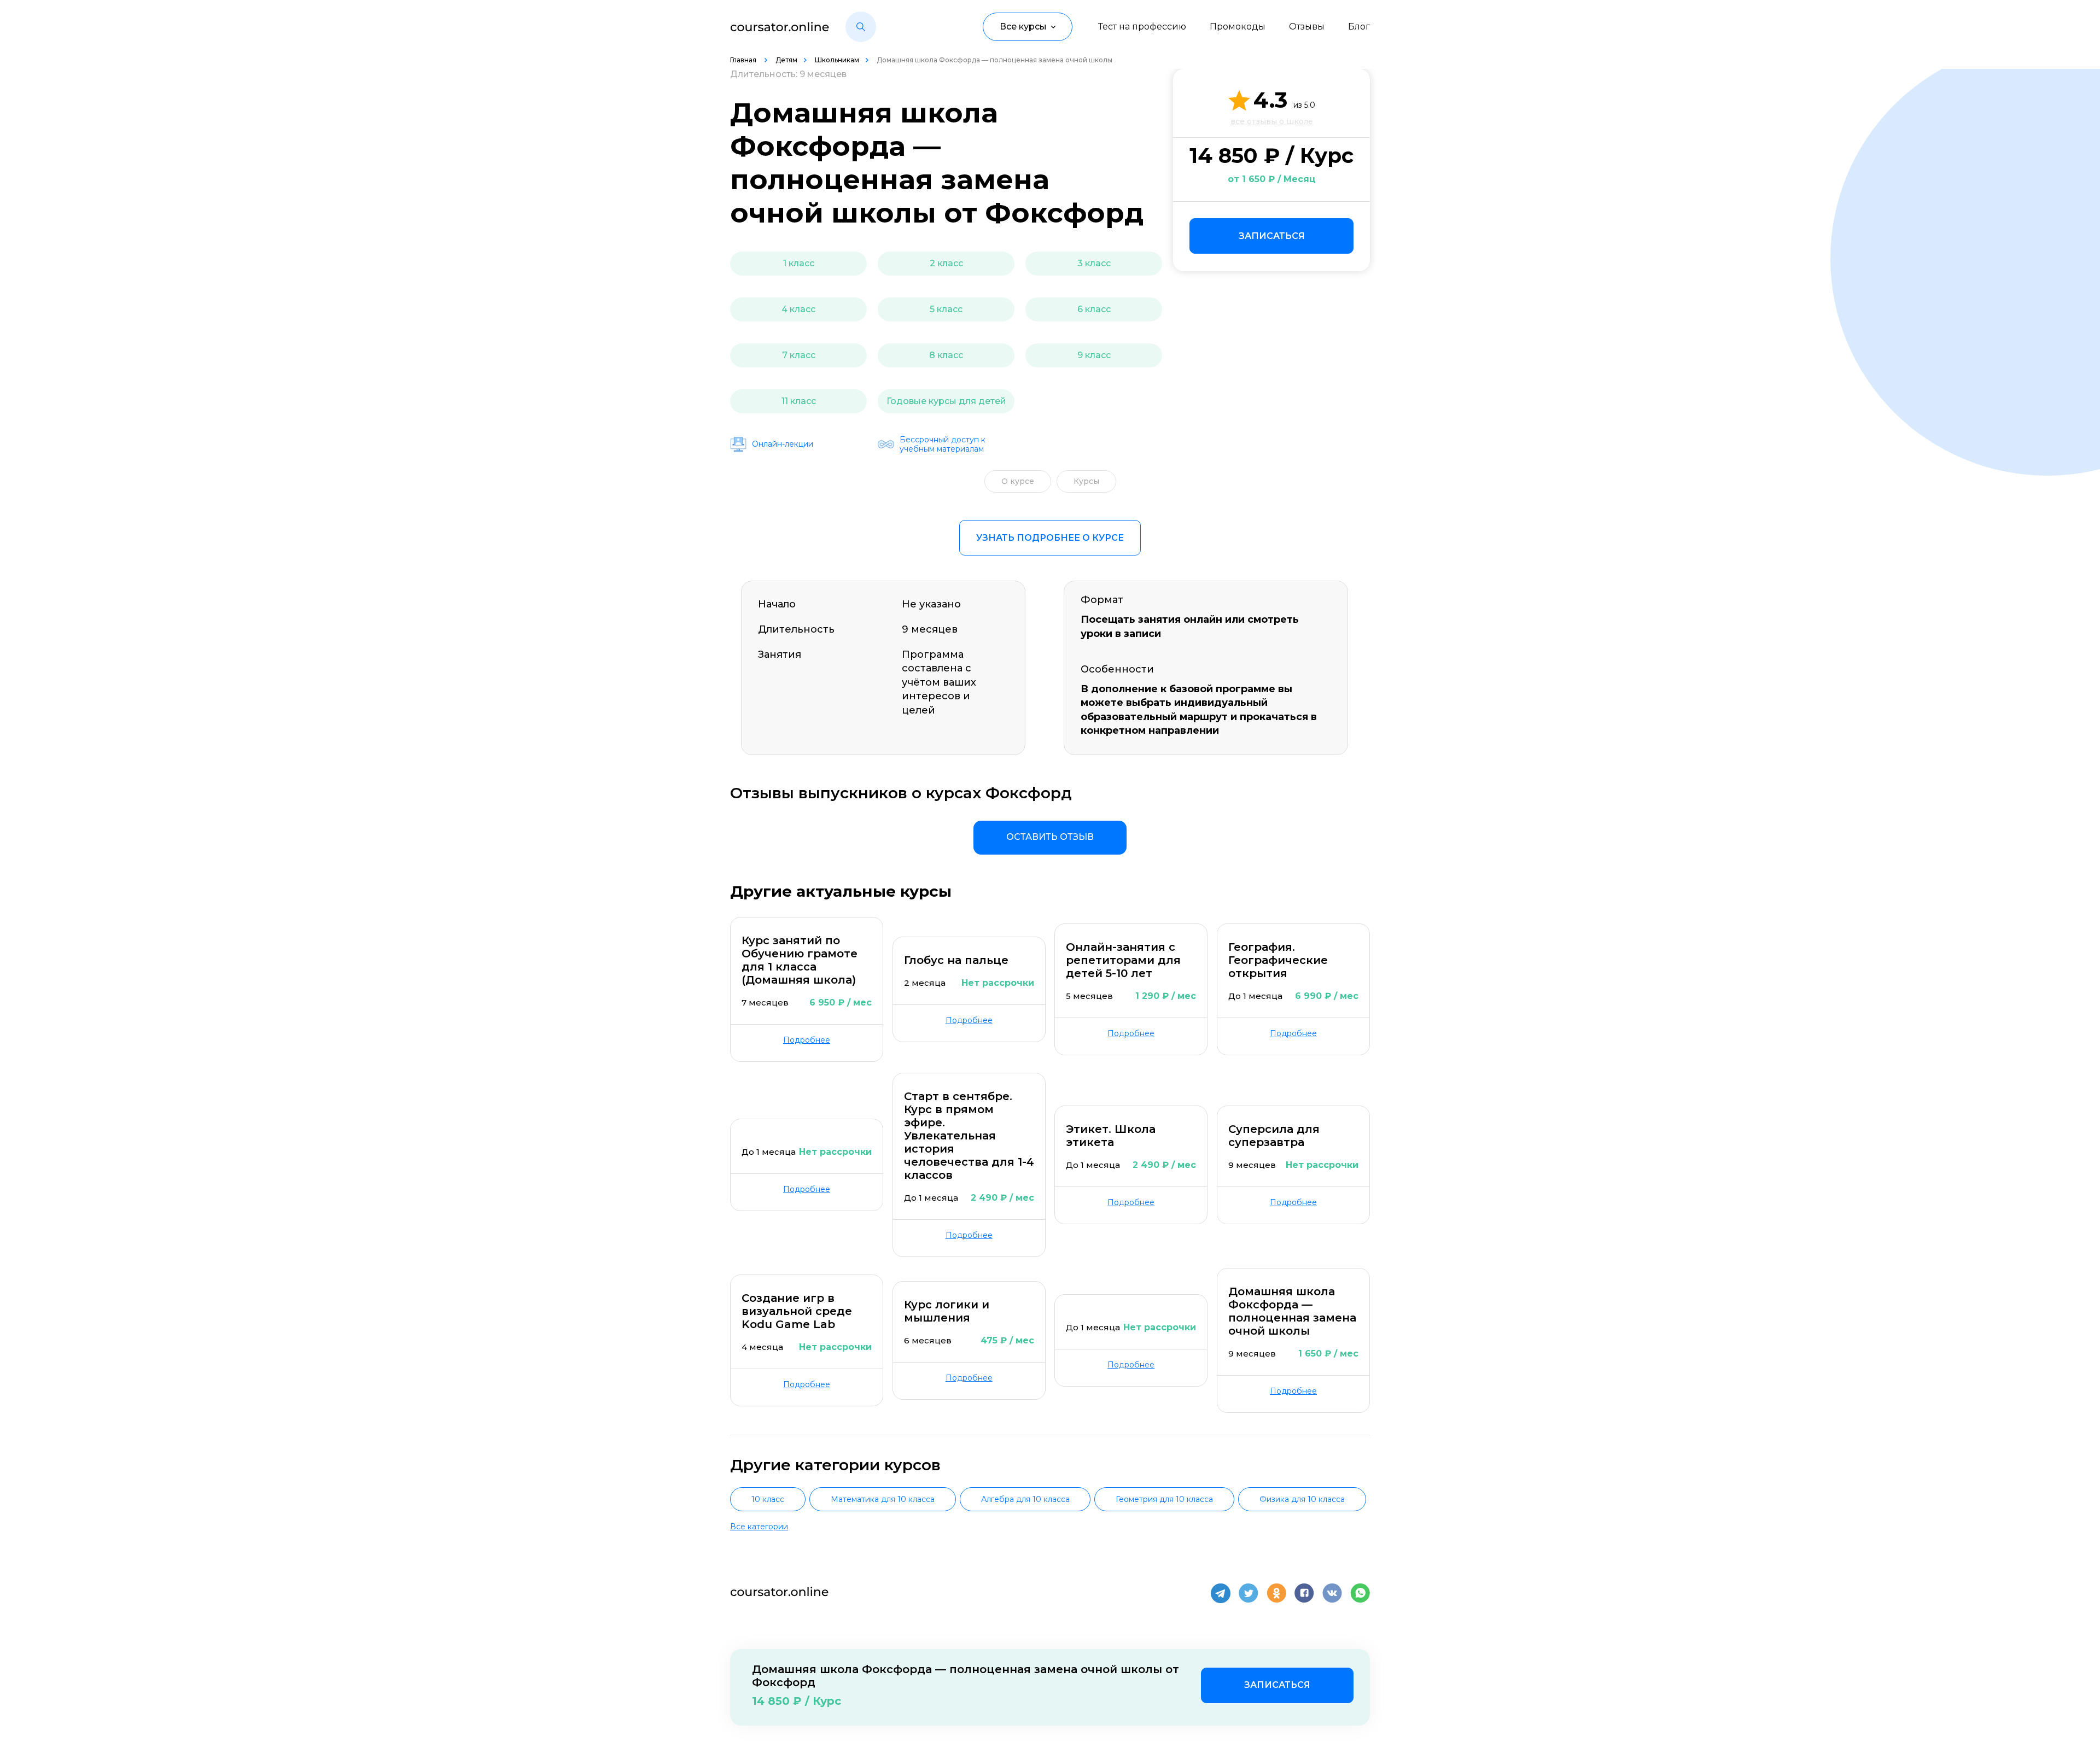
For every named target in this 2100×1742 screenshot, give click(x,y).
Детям (786, 60)
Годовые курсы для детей (946, 401)
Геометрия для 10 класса (1164, 1499)
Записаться (1272, 236)
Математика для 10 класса (883, 1499)
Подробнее (807, 1040)
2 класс (946, 263)
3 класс (1094, 263)
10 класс (768, 1499)
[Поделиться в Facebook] (1304, 1593)
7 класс (799, 355)
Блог (1359, 27)
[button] (861, 27)
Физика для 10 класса (1302, 1499)
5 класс (946, 309)
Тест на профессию (1142, 27)
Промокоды (1238, 27)
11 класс (799, 401)
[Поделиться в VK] (1332, 1593)
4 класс (798, 309)
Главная (744, 60)
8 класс (946, 355)
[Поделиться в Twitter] (1249, 1593)
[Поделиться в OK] (1276, 1593)
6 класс (1094, 309)
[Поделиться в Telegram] (1221, 1593)
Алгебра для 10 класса (1025, 1499)
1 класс (799, 263)
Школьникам (837, 60)
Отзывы (1307, 27)
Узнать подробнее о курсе (1050, 538)
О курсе (1018, 481)
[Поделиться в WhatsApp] (1360, 1593)
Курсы (1086, 481)
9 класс (1094, 355)
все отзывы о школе (1272, 121)
